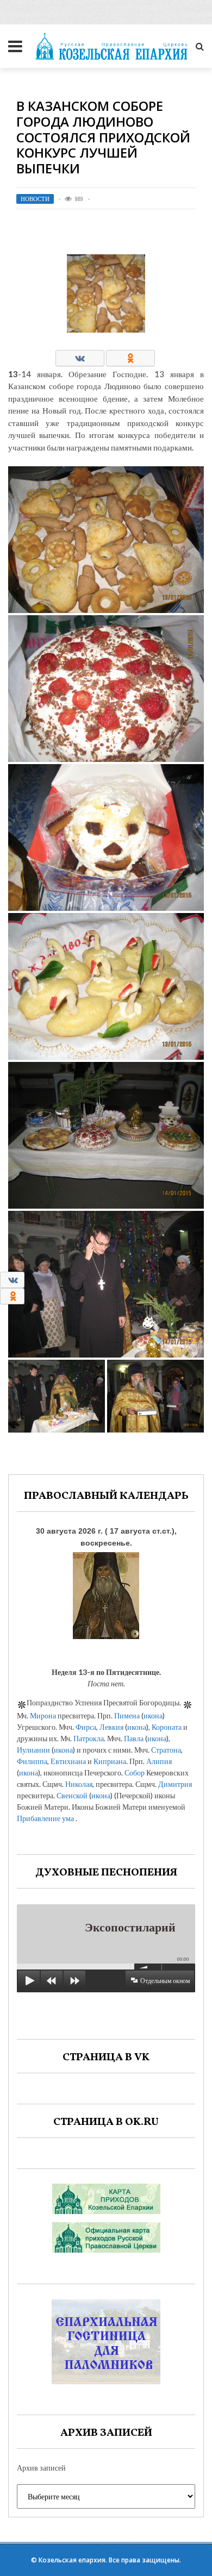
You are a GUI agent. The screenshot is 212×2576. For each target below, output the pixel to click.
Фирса (86, 1727)
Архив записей (41, 2468)
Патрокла (89, 1738)
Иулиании (33, 1750)
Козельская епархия (72, 2560)
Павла (134, 1738)
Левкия (111, 1727)
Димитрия (175, 1784)
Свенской (72, 1795)
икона (153, 1715)
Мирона (43, 1715)
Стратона (166, 1750)
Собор (135, 1772)
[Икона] (106, 1593)
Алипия (159, 1761)
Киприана (110, 1761)
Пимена (127, 1715)
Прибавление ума (45, 1818)
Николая (79, 1784)
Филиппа (32, 1761)
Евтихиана (68, 1761)
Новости (35, 199)
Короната (167, 1727)
